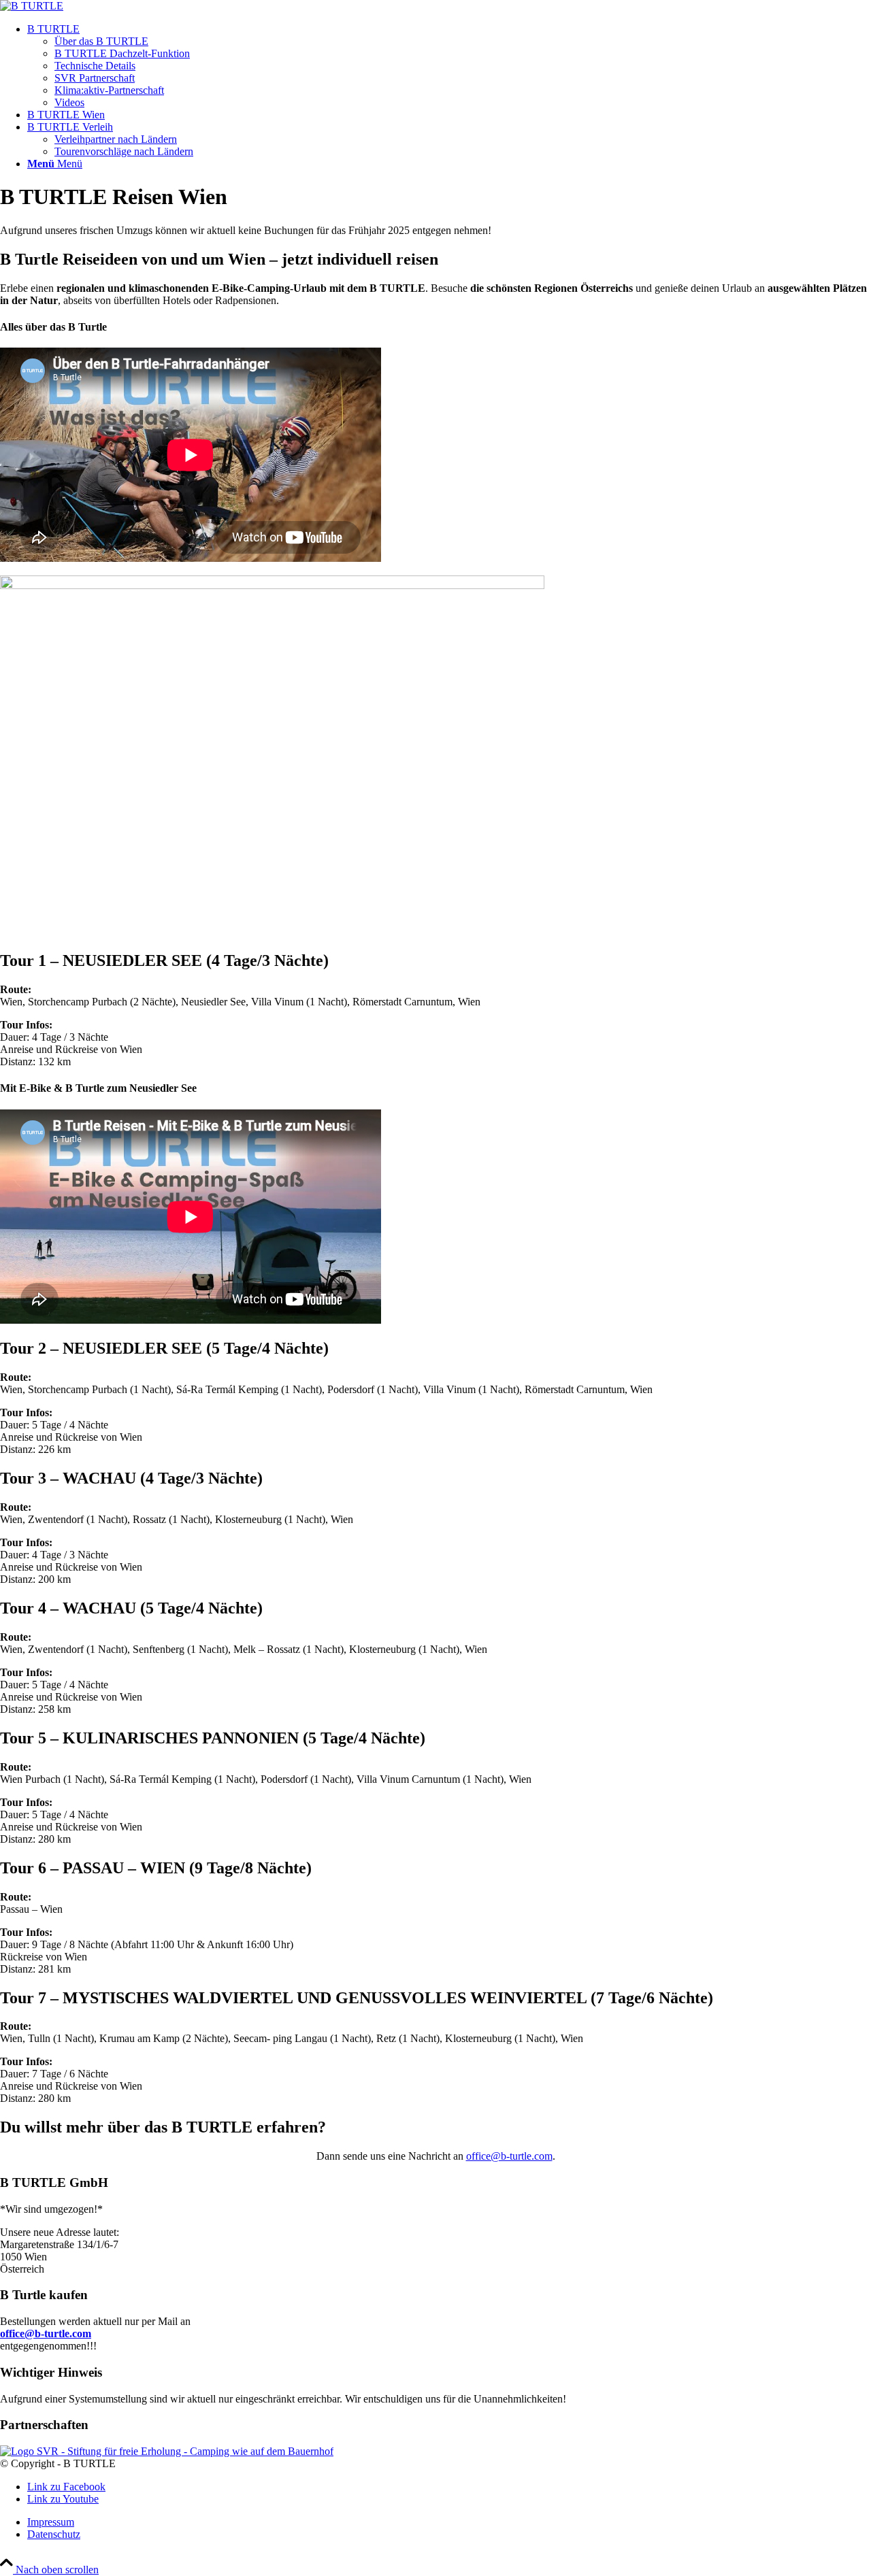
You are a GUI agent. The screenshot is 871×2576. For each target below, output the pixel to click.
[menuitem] (449, 66)
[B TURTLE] (32, 6)
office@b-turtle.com (509, 2156)
